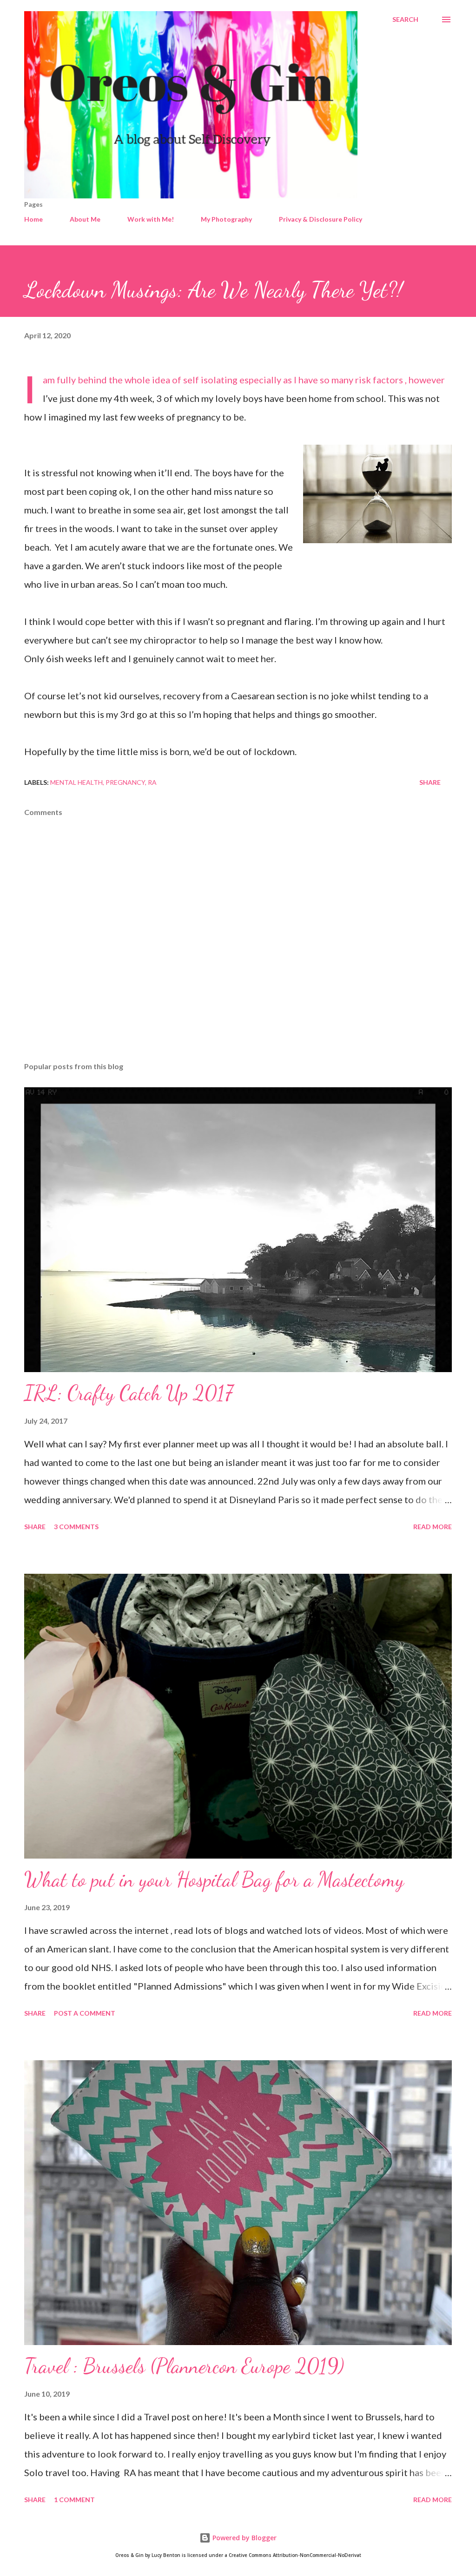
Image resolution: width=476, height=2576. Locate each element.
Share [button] (430, 782)
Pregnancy (125, 782)
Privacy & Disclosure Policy (321, 219)
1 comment (74, 2500)
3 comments (76, 1527)
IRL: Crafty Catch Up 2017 (129, 1393)
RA (152, 782)
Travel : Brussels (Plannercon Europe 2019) (184, 2366)
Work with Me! (151, 219)
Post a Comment (85, 2013)
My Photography (226, 219)
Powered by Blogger (244, 2538)
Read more (433, 1527)
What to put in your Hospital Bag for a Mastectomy (214, 1879)
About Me (85, 219)
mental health (76, 782)
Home (33, 219)
